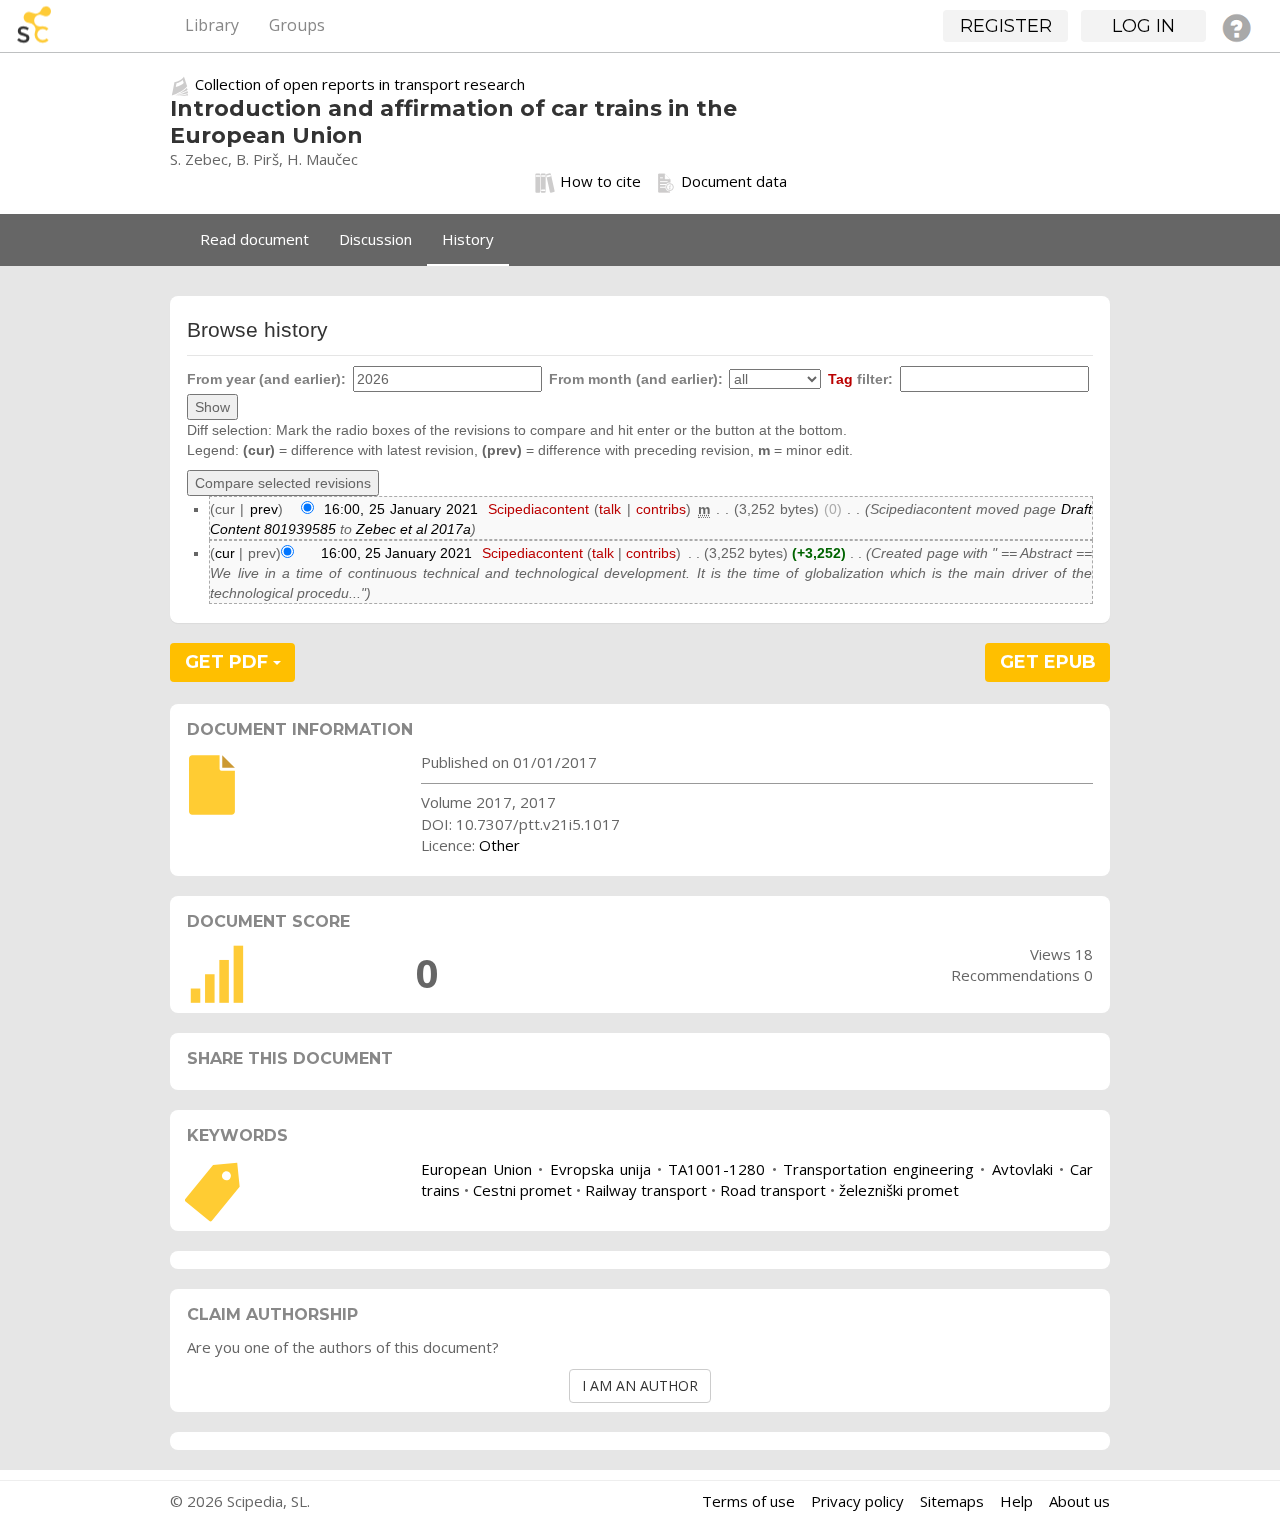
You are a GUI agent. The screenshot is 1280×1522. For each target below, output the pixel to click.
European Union (476, 1169)
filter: (860, 379)
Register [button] (1006, 26)
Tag (840, 379)
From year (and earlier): (266, 379)
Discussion (375, 239)
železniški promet (899, 1190)
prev (264, 509)
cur (225, 553)
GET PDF (229, 662)
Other (499, 845)
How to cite (600, 181)
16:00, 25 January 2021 (401, 509)
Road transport (773, 1190)
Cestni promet (522, 1190)
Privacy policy (857, 1501)
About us (1079, 1501)
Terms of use (748, 1501)
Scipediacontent (538, 509)
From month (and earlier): (636, 379)
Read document (254, 239)
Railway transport (646, 1190)
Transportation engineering (878, 1169)
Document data (734, 181)
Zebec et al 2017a (413, 529)
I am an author (640, 1385)
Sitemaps (952, 1501)
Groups (297, 25)
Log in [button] (1143, 26)
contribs (661, 509)
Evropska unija (600, 1169)
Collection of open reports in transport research (360, 84)
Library (212, 25)
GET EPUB (1048, 662)
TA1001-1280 (716, 1169)
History (468, 239)
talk (610, 509)
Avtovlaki (1022, 1169)
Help (1016, 1501)
